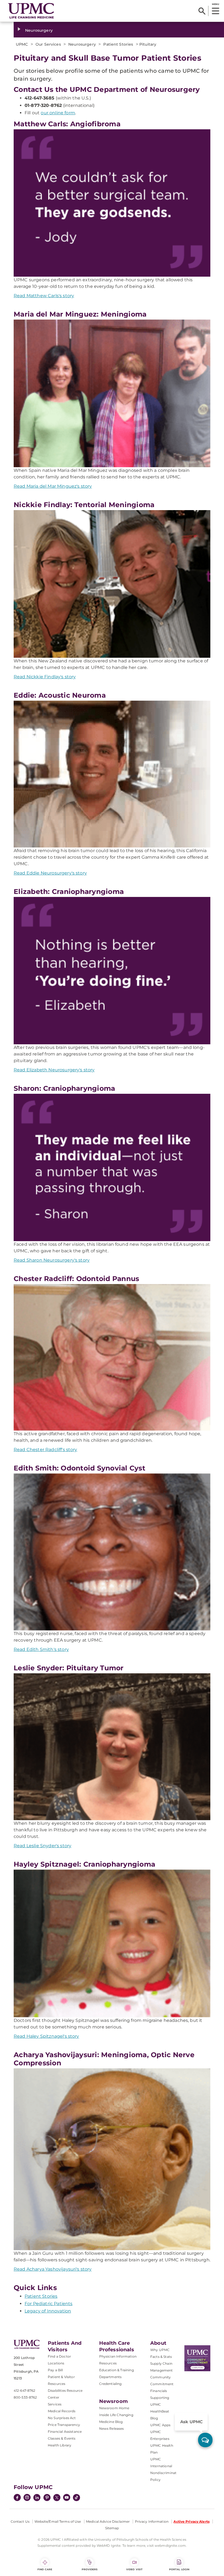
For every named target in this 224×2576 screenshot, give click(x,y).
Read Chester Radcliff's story (45, 1450)
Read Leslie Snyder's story (42, 1846)
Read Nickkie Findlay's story (45, 677)
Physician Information (118, 2356)
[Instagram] (27, 2498)
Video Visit (134, 2569)
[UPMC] (31, 11)
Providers (90, 2569)
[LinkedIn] (37, 2498)
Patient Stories (41, 2296)
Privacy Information (152, 2521)
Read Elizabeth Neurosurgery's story (54, 1070)
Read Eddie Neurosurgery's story (50, 873)
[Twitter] (57, 2498)
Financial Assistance (65, 2432)
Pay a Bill (55, 2370)
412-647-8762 (24, 2391)
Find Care (45, 2569)
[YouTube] (67, 2498)
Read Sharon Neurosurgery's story (52, 1260)
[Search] (202, 11)
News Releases (112, 2429)
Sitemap (112, 2528)
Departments (110, 2377)
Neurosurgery (39, 30)
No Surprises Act (62, 2418)
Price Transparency (64, 2425)
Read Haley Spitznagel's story (46, 2036)
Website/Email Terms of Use (58, 2521)
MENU (215, 4)
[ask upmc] (205, 2440)
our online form (58, 113)
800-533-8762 (25, 2397)
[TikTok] (76, 2498)
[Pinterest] (47, 2498)
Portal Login (179, 2569)
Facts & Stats (161, 2357)
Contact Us (20, 2521)
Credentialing (110, 2384)
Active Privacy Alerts (191, 2521)
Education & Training (117, 2370)
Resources (108, 2363)
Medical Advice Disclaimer (108, 2521)
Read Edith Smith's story (41, 1649)
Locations (56, 2363)
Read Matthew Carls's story (44, 296)
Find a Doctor (59, 2356)
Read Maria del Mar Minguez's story (53, 486)
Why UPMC (160, 2350)
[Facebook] (17, 2498)
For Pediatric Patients (49, 2304)
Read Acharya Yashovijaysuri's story (53, 2269)
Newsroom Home (114, 2408)
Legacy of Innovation (48, 2311)
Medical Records (62, 2411)
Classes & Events (62, 2438)
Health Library (60, 2445)
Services (55, 2404)
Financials (159, 2391)
